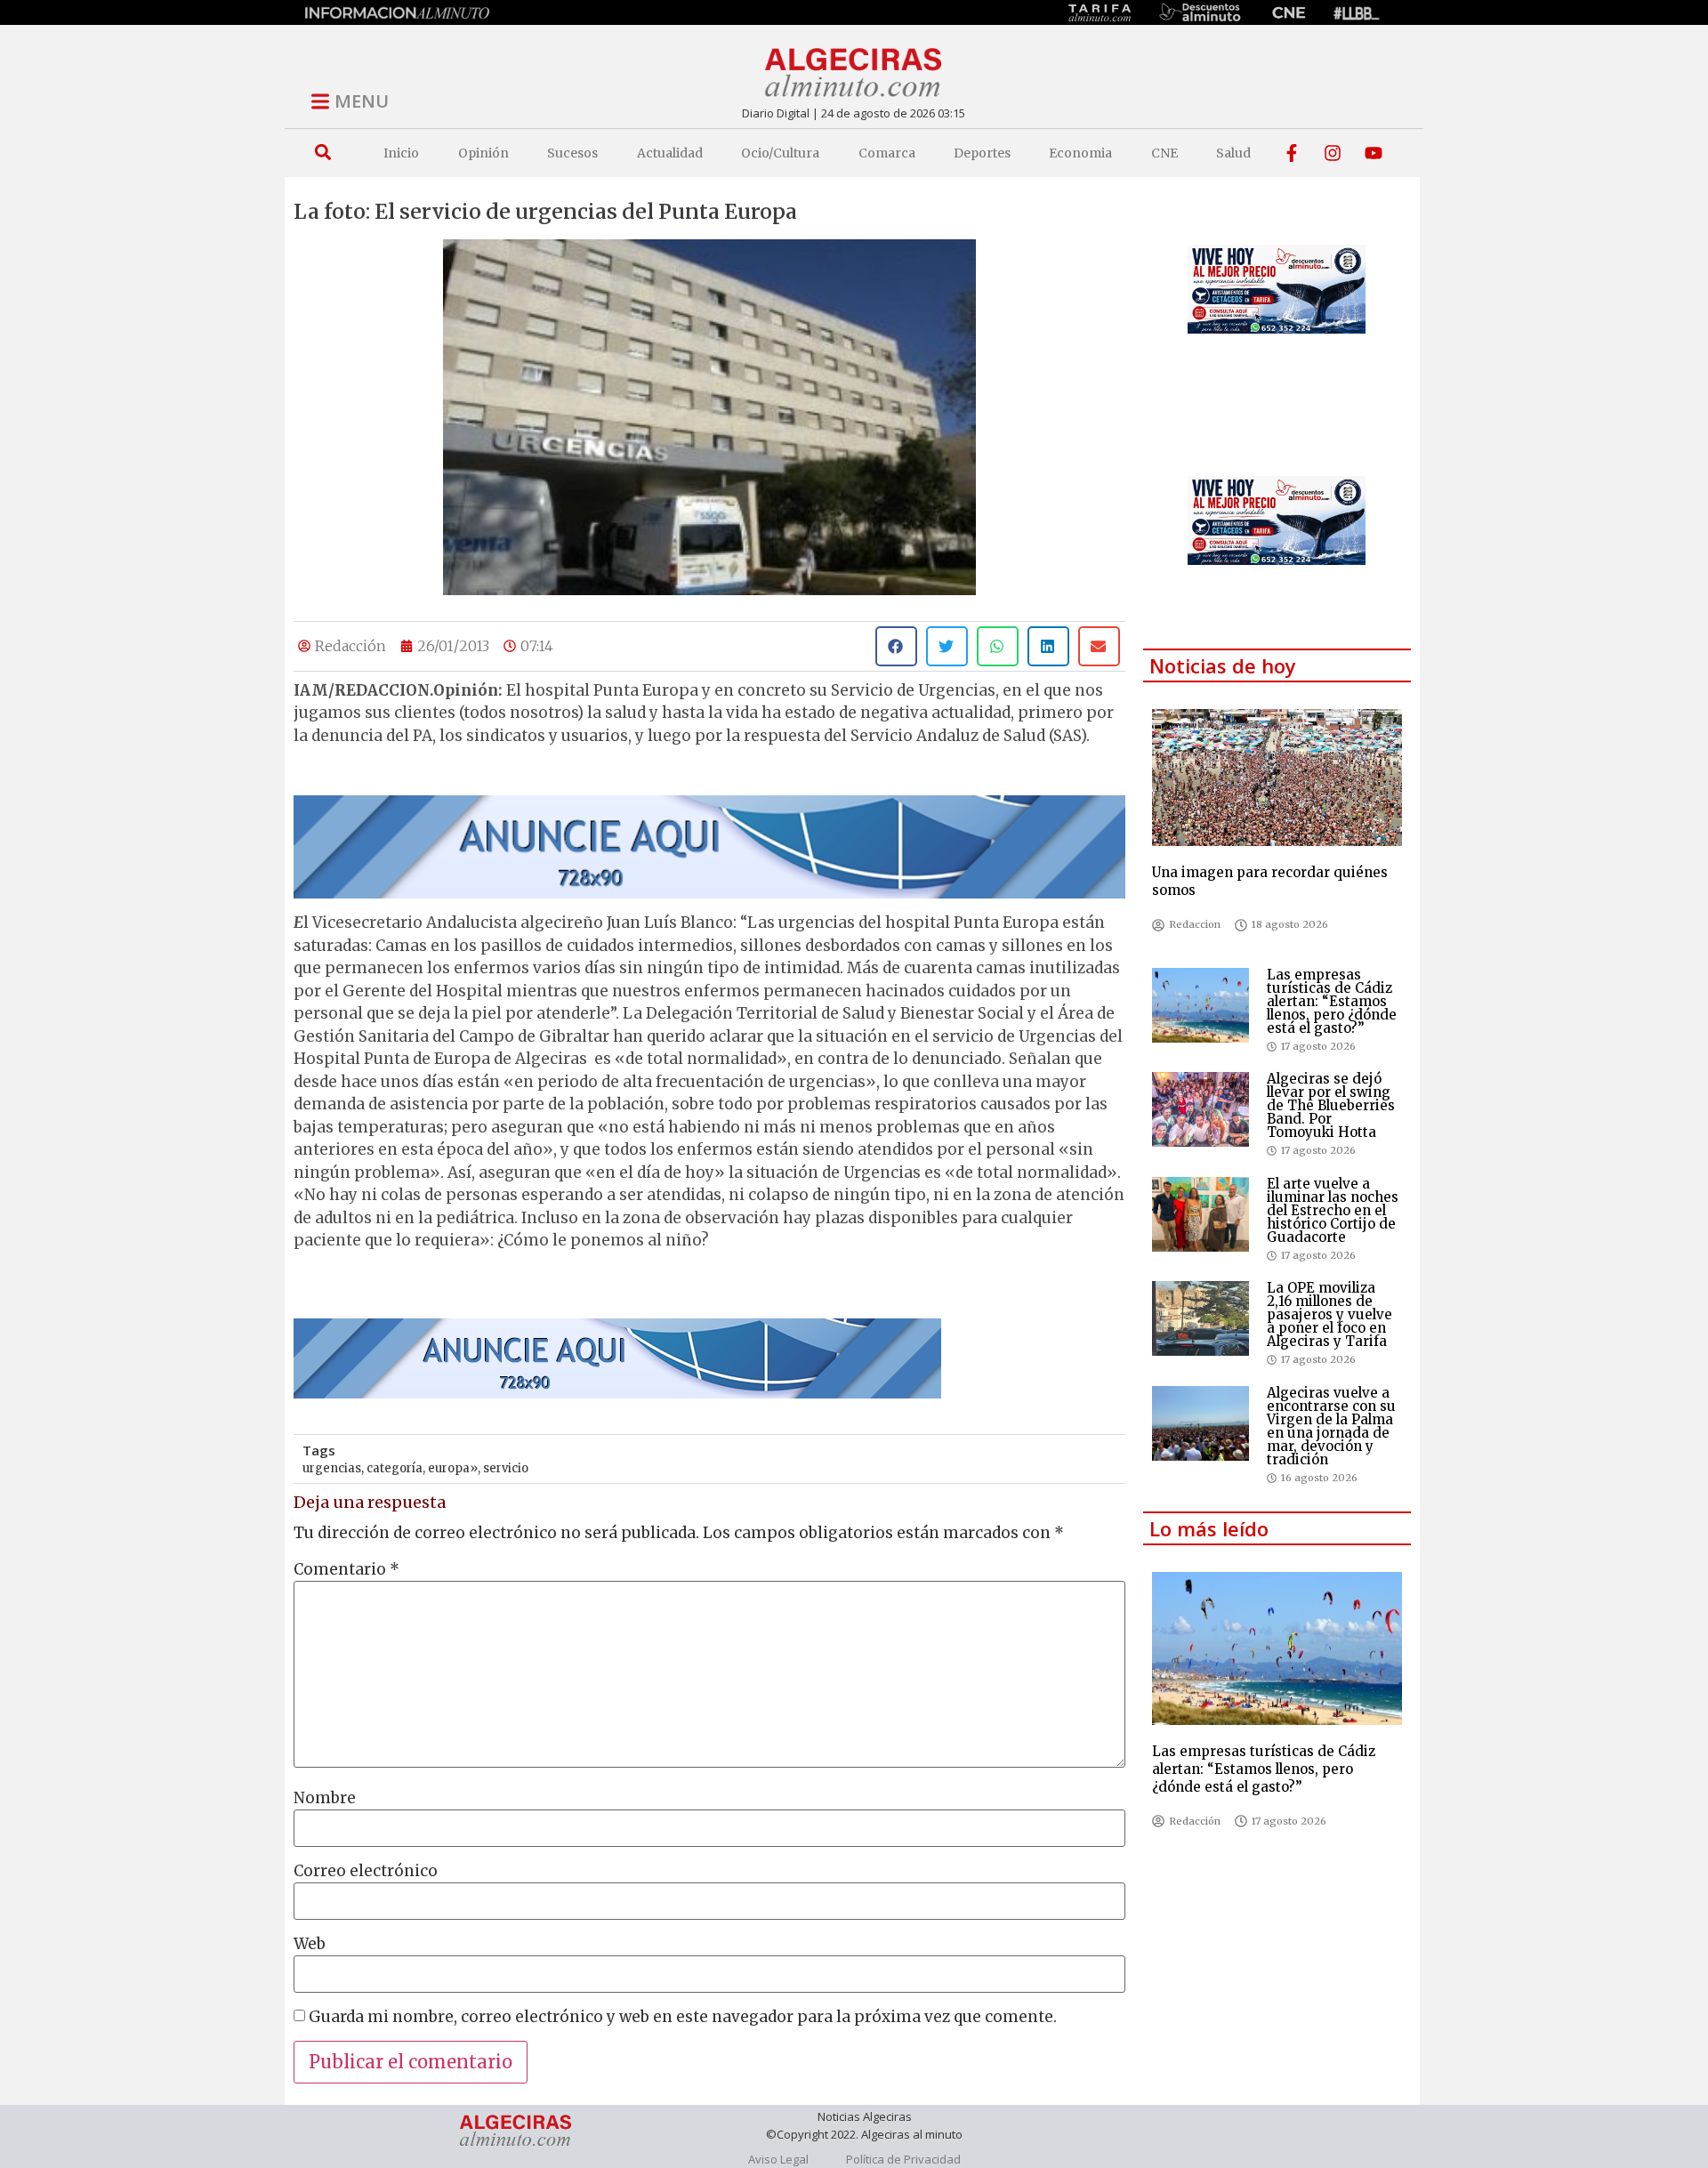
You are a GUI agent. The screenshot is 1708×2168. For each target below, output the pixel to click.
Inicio (401, 153)
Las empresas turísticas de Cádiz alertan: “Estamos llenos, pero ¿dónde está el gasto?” (1332, 1001)
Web (310, 1944)
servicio (506, 1468)
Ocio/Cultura (780, 153)
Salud (1233, 153)
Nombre (325, 1798)
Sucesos (572, 153)
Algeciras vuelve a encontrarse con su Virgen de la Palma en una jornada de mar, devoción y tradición (1331, 1426)
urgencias (332, 1468)
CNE (1164, 153)
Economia (1080, 153)
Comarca (887, 153)
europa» (453, 1468)
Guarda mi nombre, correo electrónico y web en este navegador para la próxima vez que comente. (683, 2017)
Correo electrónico (366, 1871)
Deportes (982, 153)
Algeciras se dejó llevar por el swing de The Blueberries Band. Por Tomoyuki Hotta (1331, 1105)
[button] (322, 153)
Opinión (483, 153)
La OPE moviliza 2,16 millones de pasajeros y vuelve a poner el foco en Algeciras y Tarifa (1329, 1314)
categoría (395, 1468)
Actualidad (670, 153)
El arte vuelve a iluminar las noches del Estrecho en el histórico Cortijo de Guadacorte (1333, 1210)
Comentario (346, 1570)
